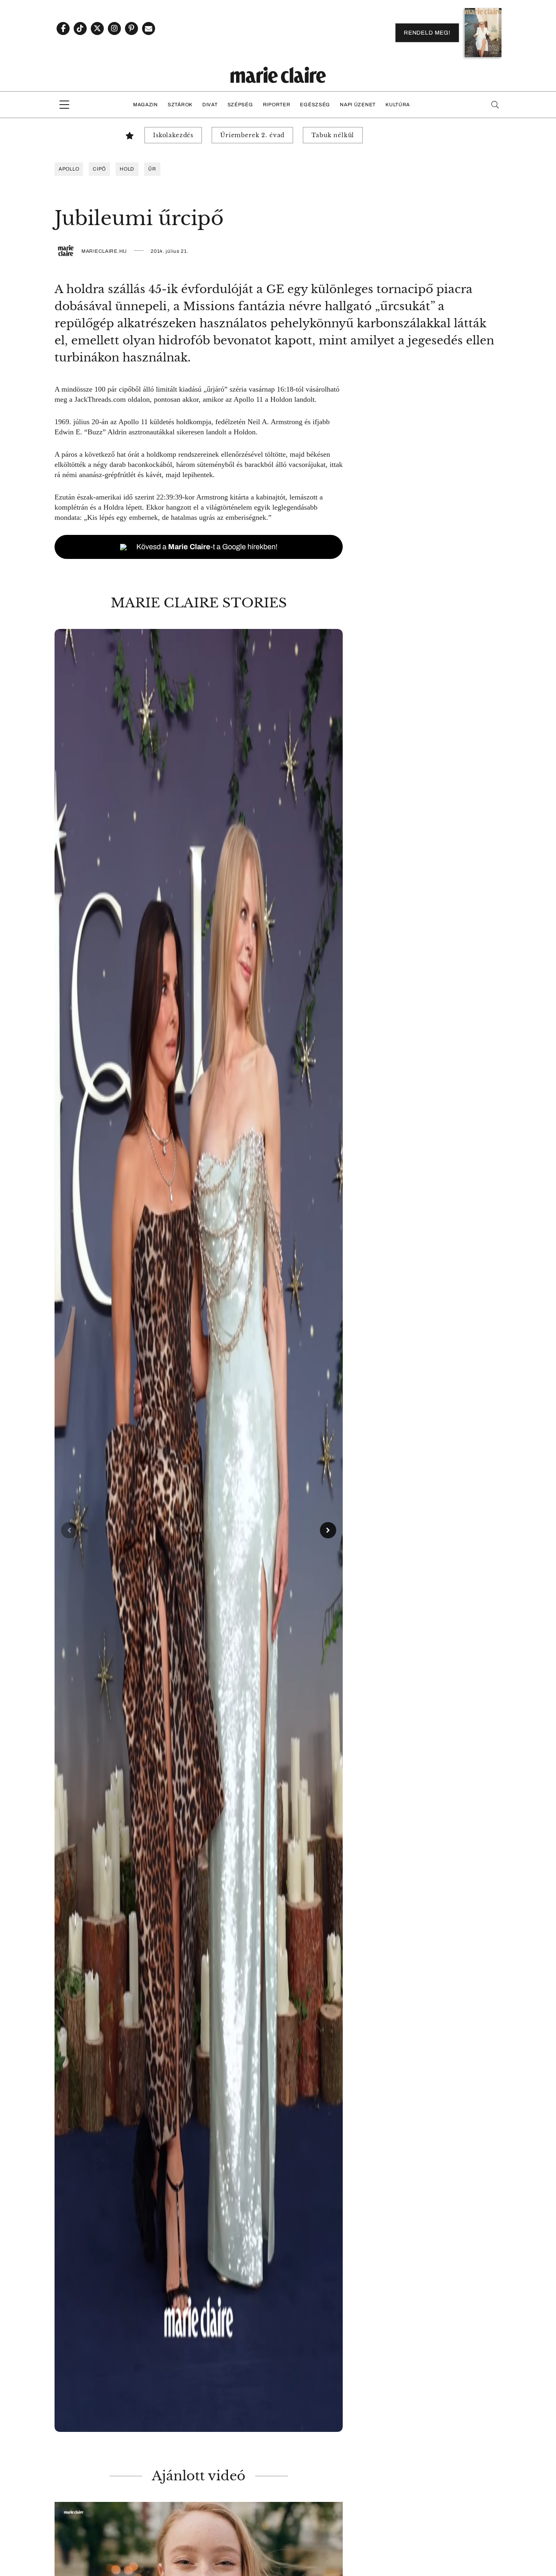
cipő (99, 169)
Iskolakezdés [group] (173, 135)
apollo (69, 169)
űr (152, 169)
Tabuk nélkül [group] (333, 135)
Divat (210, 105)
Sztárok (180, 105)
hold (127, 169)
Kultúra (398, 105)
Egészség (315, 105)
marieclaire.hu (104, 251)
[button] (199, 1530)
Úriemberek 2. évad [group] (252, 135)
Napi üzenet (358, 105)
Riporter (277, 105)
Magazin (146, 105)
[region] (199, 1530)
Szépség (240, 105)
